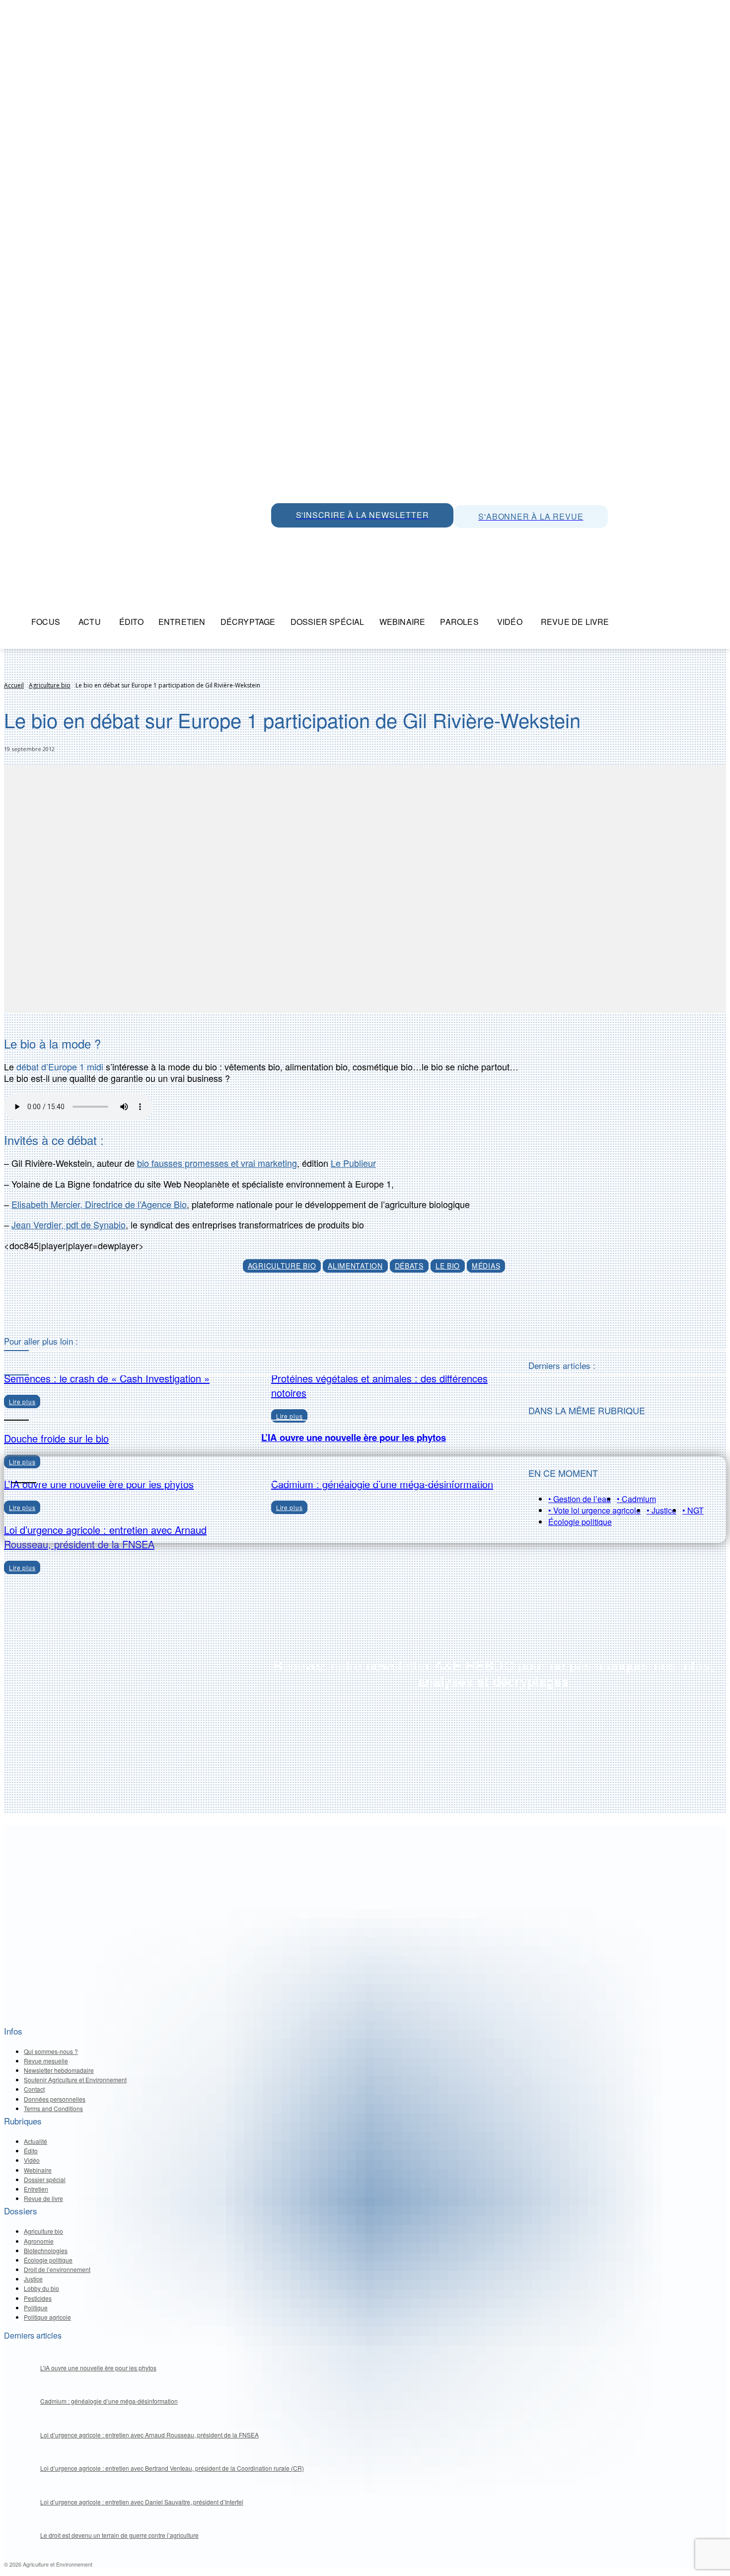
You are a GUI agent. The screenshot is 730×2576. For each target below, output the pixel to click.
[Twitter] (303, 538)
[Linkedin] (326, 538)
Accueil (14, 685)
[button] (629, 622)
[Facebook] (370, 538)
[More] (412, 1311)
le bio (448, 1266)
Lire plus (22, 1567)
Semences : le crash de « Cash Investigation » (107, 1378)
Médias (486, 1266)
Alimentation (355, 1266)
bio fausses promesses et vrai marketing (217, 1163)
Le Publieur (353, 1163)
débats (409, 1266)
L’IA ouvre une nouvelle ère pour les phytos (354, 1437)
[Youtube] (348, 538)
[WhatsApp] (281, 538)
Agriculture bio (50, 685)
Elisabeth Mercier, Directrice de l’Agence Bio (99, 1204)
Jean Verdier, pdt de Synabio (69, 1224)
